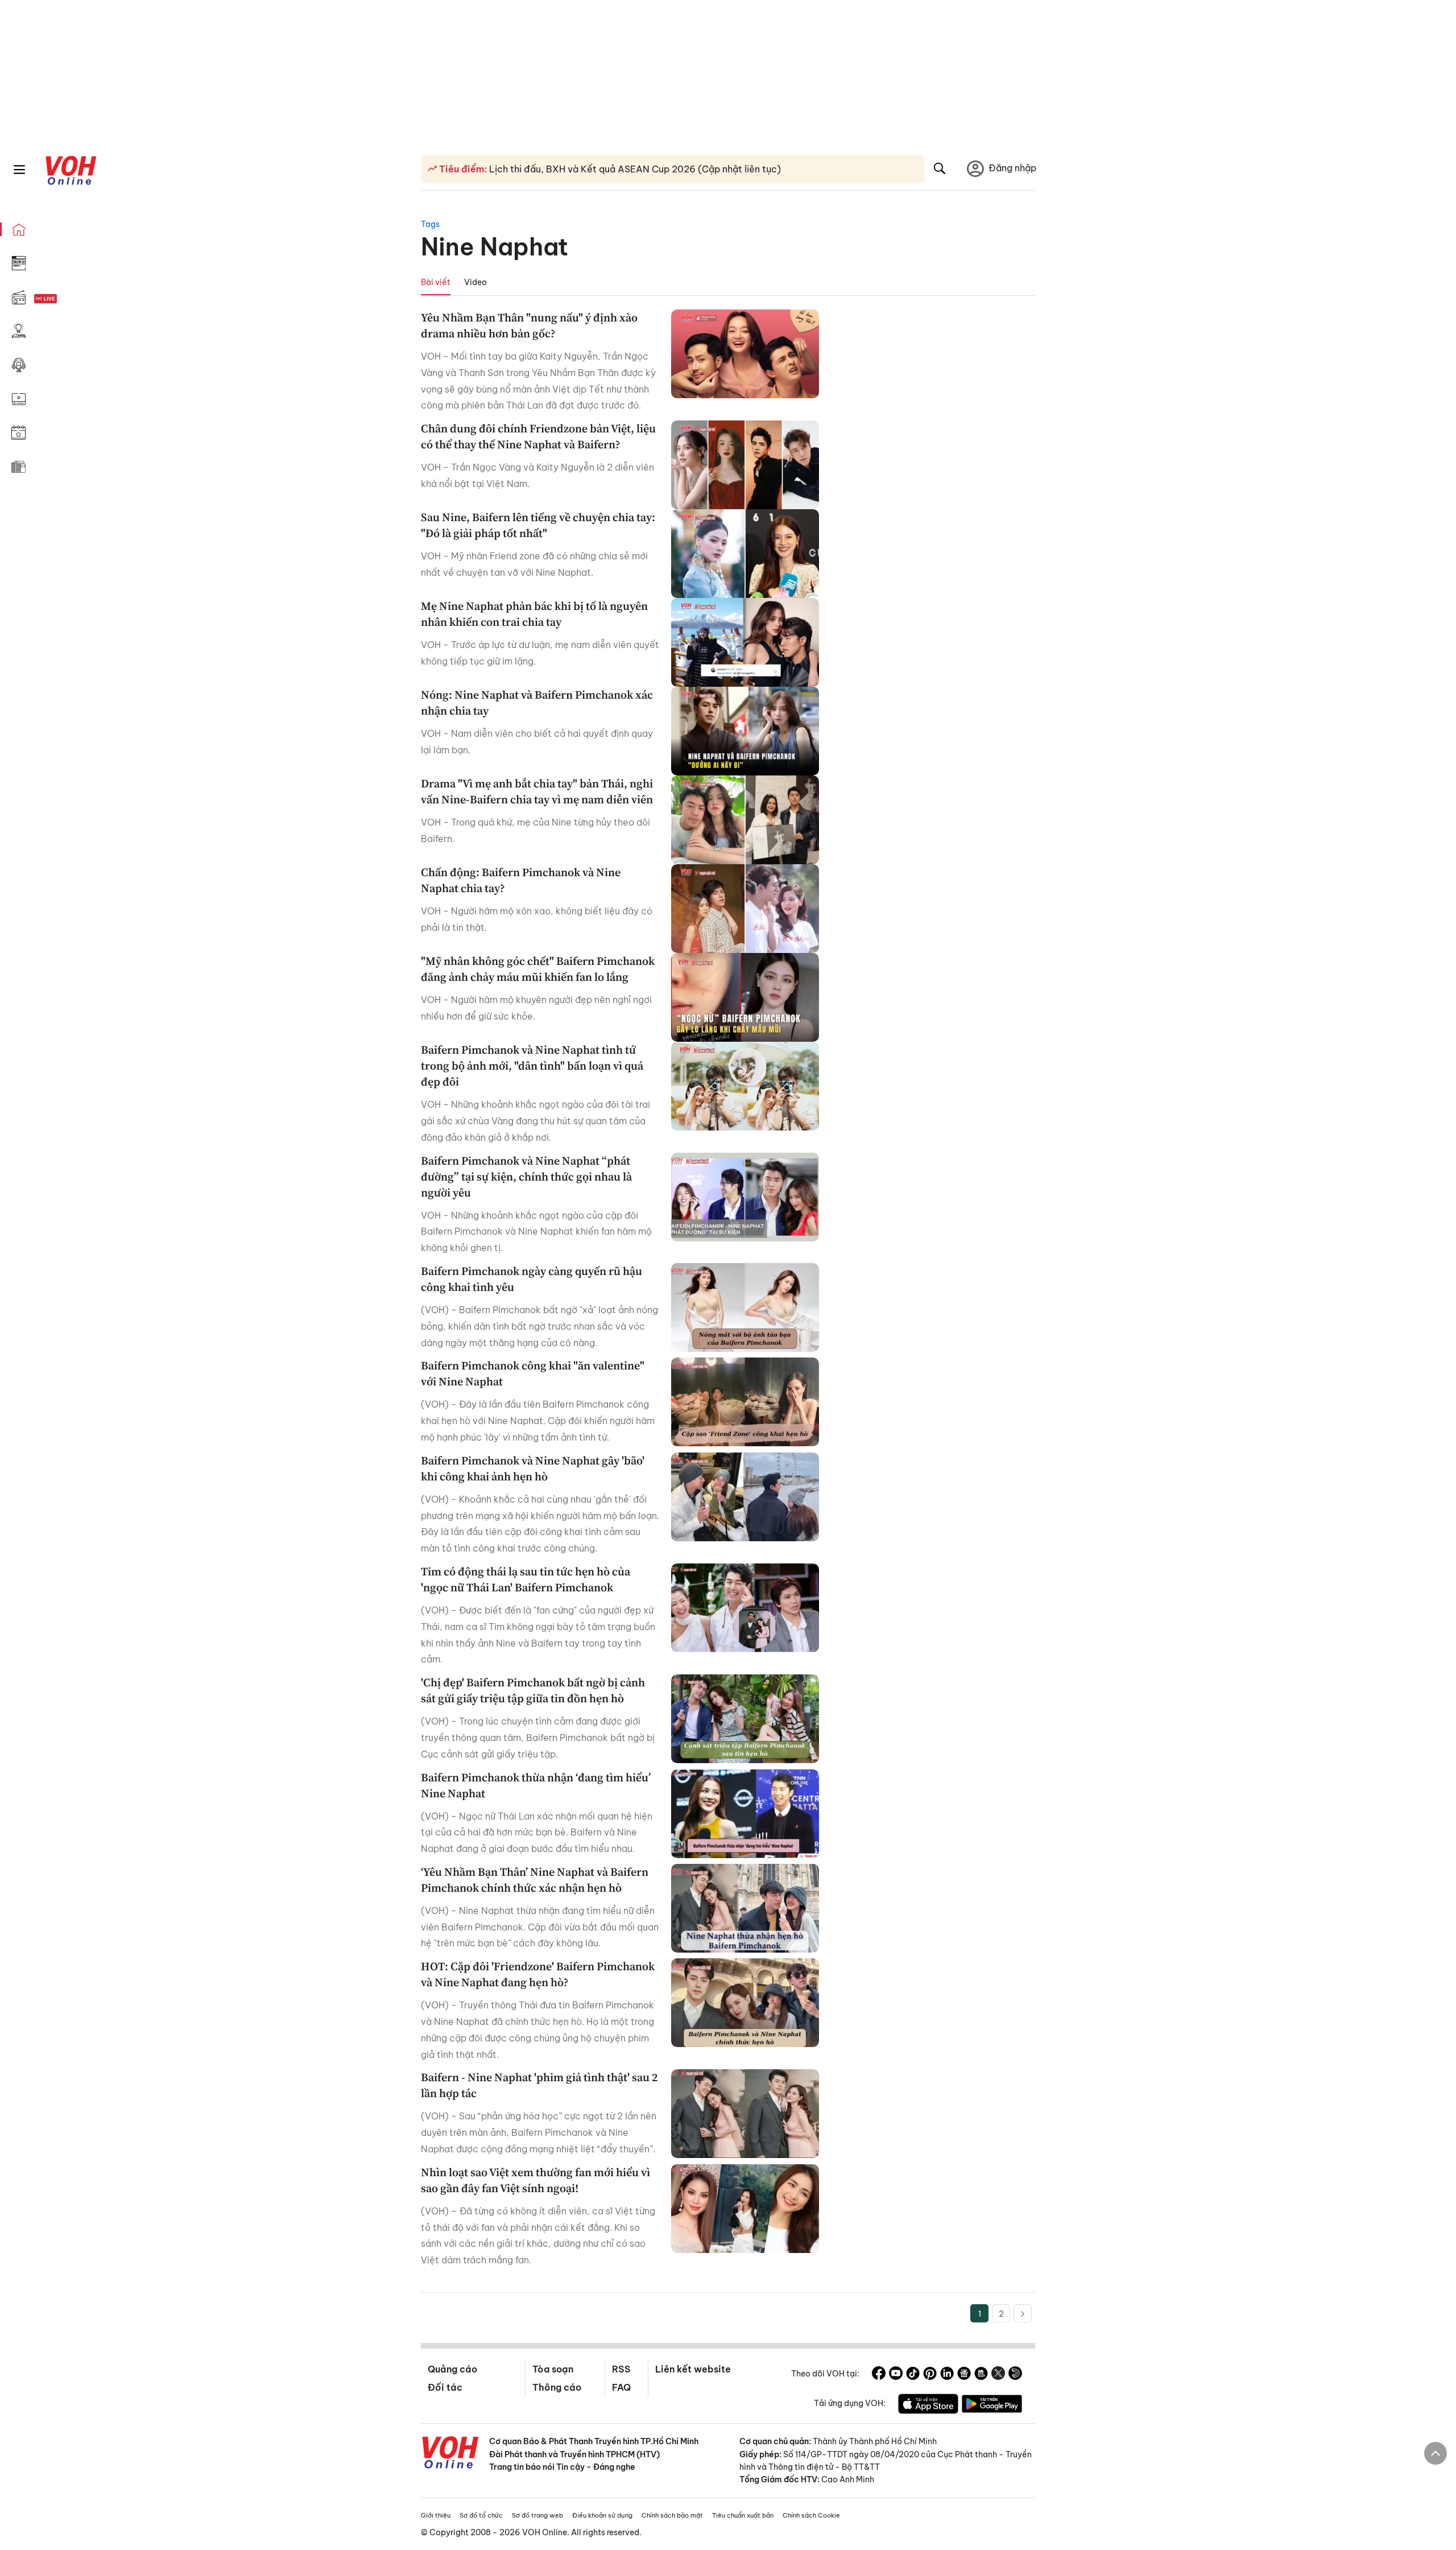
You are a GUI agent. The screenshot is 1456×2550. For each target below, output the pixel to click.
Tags (430, 224)
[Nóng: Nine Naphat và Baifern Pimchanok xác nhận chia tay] (745, 731)
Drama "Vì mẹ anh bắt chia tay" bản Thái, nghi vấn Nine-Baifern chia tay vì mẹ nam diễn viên (537, 791)
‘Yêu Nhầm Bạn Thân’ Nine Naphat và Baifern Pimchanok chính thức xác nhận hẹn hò (535, 1880)
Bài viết (436, 282)
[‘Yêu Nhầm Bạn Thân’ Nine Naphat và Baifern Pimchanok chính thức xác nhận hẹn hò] (745, 1908)
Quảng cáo (452, 2369)
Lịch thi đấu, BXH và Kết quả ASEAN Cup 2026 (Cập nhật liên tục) (634, 169)
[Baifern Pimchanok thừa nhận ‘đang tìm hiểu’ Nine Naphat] (745, 1814)
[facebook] (879, 2375)
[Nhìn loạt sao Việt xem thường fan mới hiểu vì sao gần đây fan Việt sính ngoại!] (745, 2209)
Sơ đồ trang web (537, 2515)
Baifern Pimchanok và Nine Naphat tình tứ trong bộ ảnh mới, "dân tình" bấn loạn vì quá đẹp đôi (532, 1066)
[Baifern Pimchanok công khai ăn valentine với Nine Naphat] (745, 1402)
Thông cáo (557, 2387)
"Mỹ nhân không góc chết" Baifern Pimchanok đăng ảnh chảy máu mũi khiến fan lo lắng (538, 969)
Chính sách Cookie (811, 2515)
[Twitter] (998, 2375)
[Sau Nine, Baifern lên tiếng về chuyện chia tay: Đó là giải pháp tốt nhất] (745, 554)
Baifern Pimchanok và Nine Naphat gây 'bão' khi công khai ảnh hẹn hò (533, 1468)
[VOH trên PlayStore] (992, 2405)
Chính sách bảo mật (672, 2515)
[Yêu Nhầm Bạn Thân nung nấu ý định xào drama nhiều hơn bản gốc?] (745, 354)
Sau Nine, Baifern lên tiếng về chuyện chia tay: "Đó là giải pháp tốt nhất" (538, 525)
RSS (621, 2369)
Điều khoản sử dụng (602, 2515)
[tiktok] (913, 2375)
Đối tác (445, 2387)
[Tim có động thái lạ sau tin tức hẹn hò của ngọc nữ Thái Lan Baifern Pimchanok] (745, 1608)
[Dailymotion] (1015, 2375)
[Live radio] (65, 299)
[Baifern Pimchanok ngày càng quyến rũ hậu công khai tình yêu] (745, 1307)
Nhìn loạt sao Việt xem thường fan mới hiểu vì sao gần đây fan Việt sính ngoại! (535, 2180)
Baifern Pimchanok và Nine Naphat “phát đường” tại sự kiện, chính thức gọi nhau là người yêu (526, 1177)
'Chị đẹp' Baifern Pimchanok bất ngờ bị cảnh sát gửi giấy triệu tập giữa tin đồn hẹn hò (533, 1690)
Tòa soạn (553, 2369)
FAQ (621, 2387)
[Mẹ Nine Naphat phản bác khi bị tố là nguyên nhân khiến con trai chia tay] (745, 642)
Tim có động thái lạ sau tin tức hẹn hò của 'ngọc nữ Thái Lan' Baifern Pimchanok (526, 1579)
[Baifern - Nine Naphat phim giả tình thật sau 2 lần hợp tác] (745, 2114)
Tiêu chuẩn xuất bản (743, 2515)
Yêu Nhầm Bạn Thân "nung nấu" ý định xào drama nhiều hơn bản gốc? (529, 325)
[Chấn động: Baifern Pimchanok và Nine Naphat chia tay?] (745, 909)
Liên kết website (693, 2369)
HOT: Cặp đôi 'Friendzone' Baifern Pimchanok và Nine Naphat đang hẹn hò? (538, 1974)
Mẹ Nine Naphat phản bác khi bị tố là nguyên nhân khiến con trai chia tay (534, 614)
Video (475, 282)
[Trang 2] (1023, 2313)
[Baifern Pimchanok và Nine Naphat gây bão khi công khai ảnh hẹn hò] (745, 1497)
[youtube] (896, 2375)
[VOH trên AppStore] (928, 2405)
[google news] (964, 2375)
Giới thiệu (436, 2515)
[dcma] (981, 2375)
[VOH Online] (450, 2454)
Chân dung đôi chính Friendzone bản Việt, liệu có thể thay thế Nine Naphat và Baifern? (538, 436)
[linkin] (947, 2375)
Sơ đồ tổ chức (481, 2515)
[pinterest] (930, 2375)
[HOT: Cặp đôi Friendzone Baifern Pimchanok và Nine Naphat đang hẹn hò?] (745, 2003)
